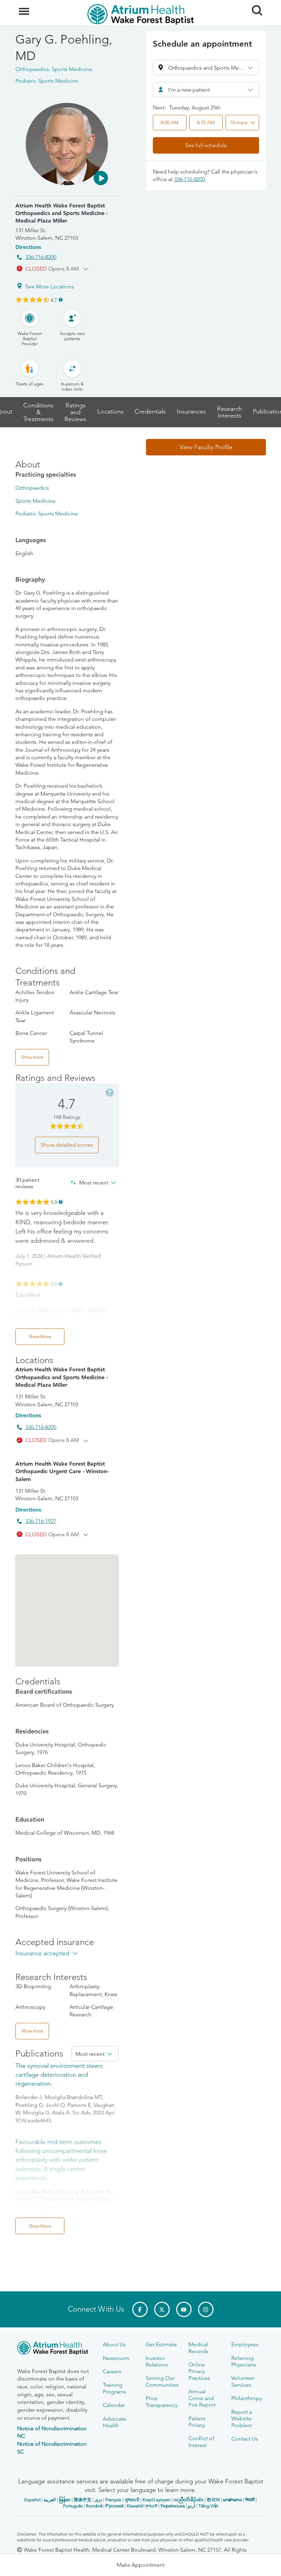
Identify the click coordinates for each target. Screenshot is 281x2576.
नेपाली (250, 2500)
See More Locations (50, 287)
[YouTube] (184, 2309)
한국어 (213, 2500)
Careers (112, 2371)
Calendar (114, 2405)
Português (73, 2506)
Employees (245, 2344)
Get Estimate (161, 2344)
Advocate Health (114, 2422)
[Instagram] (206, 2309)
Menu (25, 8)
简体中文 (83, 2500)
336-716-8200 (41, 257)
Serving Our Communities (162, 2381)
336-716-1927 (41, 1521)
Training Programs (114, 2388)
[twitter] (162, 2309)
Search (254, 4)
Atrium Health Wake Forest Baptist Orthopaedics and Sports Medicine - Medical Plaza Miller (62, 213)
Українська (173, 2506)
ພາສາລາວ (233, 2500)
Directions (28, 247)
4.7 (54, 300)
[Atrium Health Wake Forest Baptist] (55, 2349)
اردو (192, 2506)
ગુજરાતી (132, 2500)
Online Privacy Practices (199, 2371)
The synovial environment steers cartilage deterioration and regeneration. (59, 2075)
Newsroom (116, 2358)
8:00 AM (169, 122)
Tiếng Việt (208, 2506)
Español (32, 2500)
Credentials (150, 412)
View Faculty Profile (206, 447)
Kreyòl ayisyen (156, 2500)
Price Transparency (162, 2401)
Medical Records (198, 2348)
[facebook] (140, 2309)
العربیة (50, 2500)
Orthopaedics (32, 488)
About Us (114, 2344)
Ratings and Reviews (75, 412)
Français (113, 2500)
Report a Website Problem (242, 2419)
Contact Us (245, 2439)
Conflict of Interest (201, 2442)
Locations (111, 412)
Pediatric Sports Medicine (47, 514)
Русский (115, 2506)
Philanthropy (247, 2398)
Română (94, 2506)
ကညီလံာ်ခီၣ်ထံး (188, 2500)
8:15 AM (206, 122)
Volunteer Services (243, 2381)
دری (98, 2500)
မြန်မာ (65, 2500)
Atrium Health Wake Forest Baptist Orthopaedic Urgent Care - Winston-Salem (62, 1471)
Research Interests (229, 412)
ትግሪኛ (151, 2506)
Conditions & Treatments (38, 412)
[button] (101, 178)
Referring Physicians (244, 2361)
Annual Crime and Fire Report (202, 2398)
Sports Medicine (35, 501)
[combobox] (206, 90)
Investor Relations (157, 2361)
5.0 (54, 1202)
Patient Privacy (197, 2422)
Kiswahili (135, 2506)
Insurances (191, 412)
